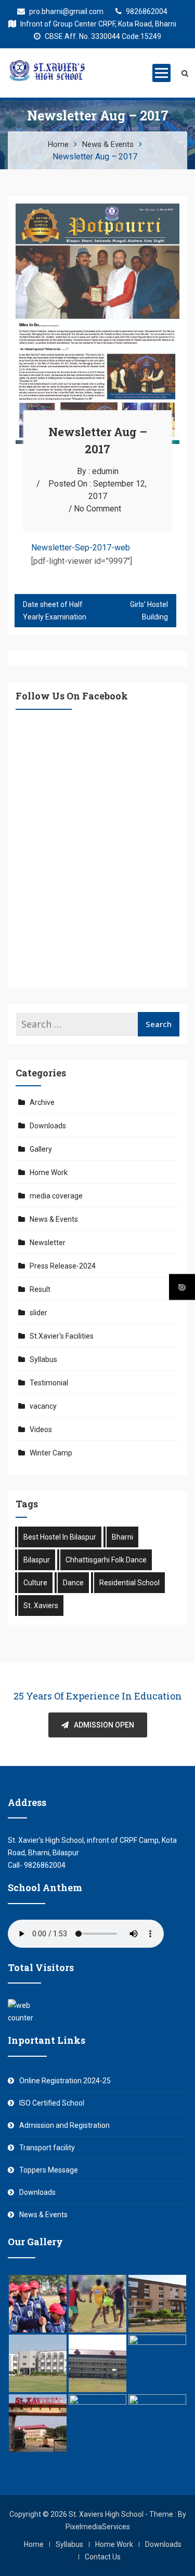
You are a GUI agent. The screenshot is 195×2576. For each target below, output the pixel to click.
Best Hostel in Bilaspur (60, 1537)
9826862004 (146, 11)
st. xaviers (41, 1606)
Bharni (122, 1537)
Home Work (49, 1172)
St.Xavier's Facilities (62, 1336)
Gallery (41, 1149)
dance (73, 1583)
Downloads (48, 1126)
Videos (41, 1429)
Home (34, 2544)
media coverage (56, 1196)
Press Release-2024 (63, 1266)
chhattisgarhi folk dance (106, 1560)
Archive (42, 1102)
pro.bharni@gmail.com (66, 11)
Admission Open (104, 1725)
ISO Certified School (52, 2103)
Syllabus (43, 1359)
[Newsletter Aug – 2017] (97, 210)
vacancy (43, 1406)
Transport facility (47, 2148)
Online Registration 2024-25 (65, 2081)
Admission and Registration (64, 2125)
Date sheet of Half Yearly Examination (55, 611)
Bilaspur (37, 1560)
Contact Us (103, 2557)
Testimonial (49, 1383)
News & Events (54, 1219)
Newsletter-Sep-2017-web (81, 548)
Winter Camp (51, 1453)
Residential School (129, 1583)
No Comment (97, 509)
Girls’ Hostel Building (149, 611)
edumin (105, 471)
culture (35, 1583)
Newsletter (48, 1243)
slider (38, 1313)
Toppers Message (49, 2170)
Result (40, 1289)
